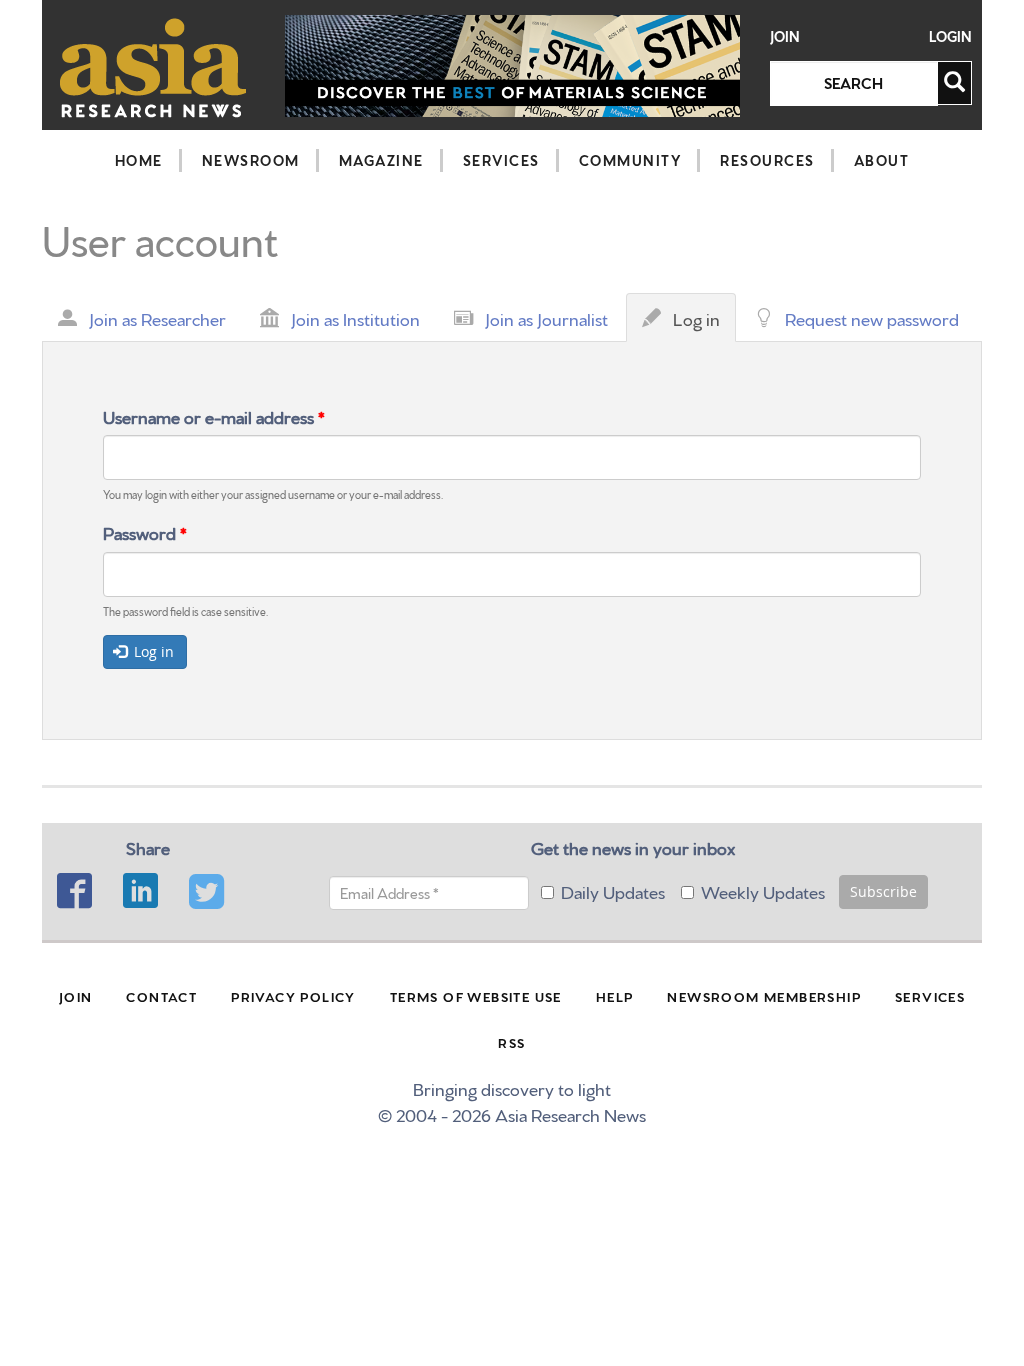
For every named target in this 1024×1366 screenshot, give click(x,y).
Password (145, 531)
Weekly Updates (763, 890)
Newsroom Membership (764, 996)
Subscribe (883, 891)
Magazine (381, 160)
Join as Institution (355, 317)
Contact (161, 996)
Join (785, 36)
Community (630, 160)
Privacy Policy (293, 996)
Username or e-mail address (214, 415)
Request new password (872, 317)
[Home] (153, 67)
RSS (511, 1042)
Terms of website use (476, 996)
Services (501, 160)
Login (950, 36)
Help (615, 996)
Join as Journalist (546, 317)
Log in (701, 324)
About (882, 160)
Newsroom (251, 160)
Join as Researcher (157, 317)
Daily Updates (613, 890)
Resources (767, 160)
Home (139, 160)
